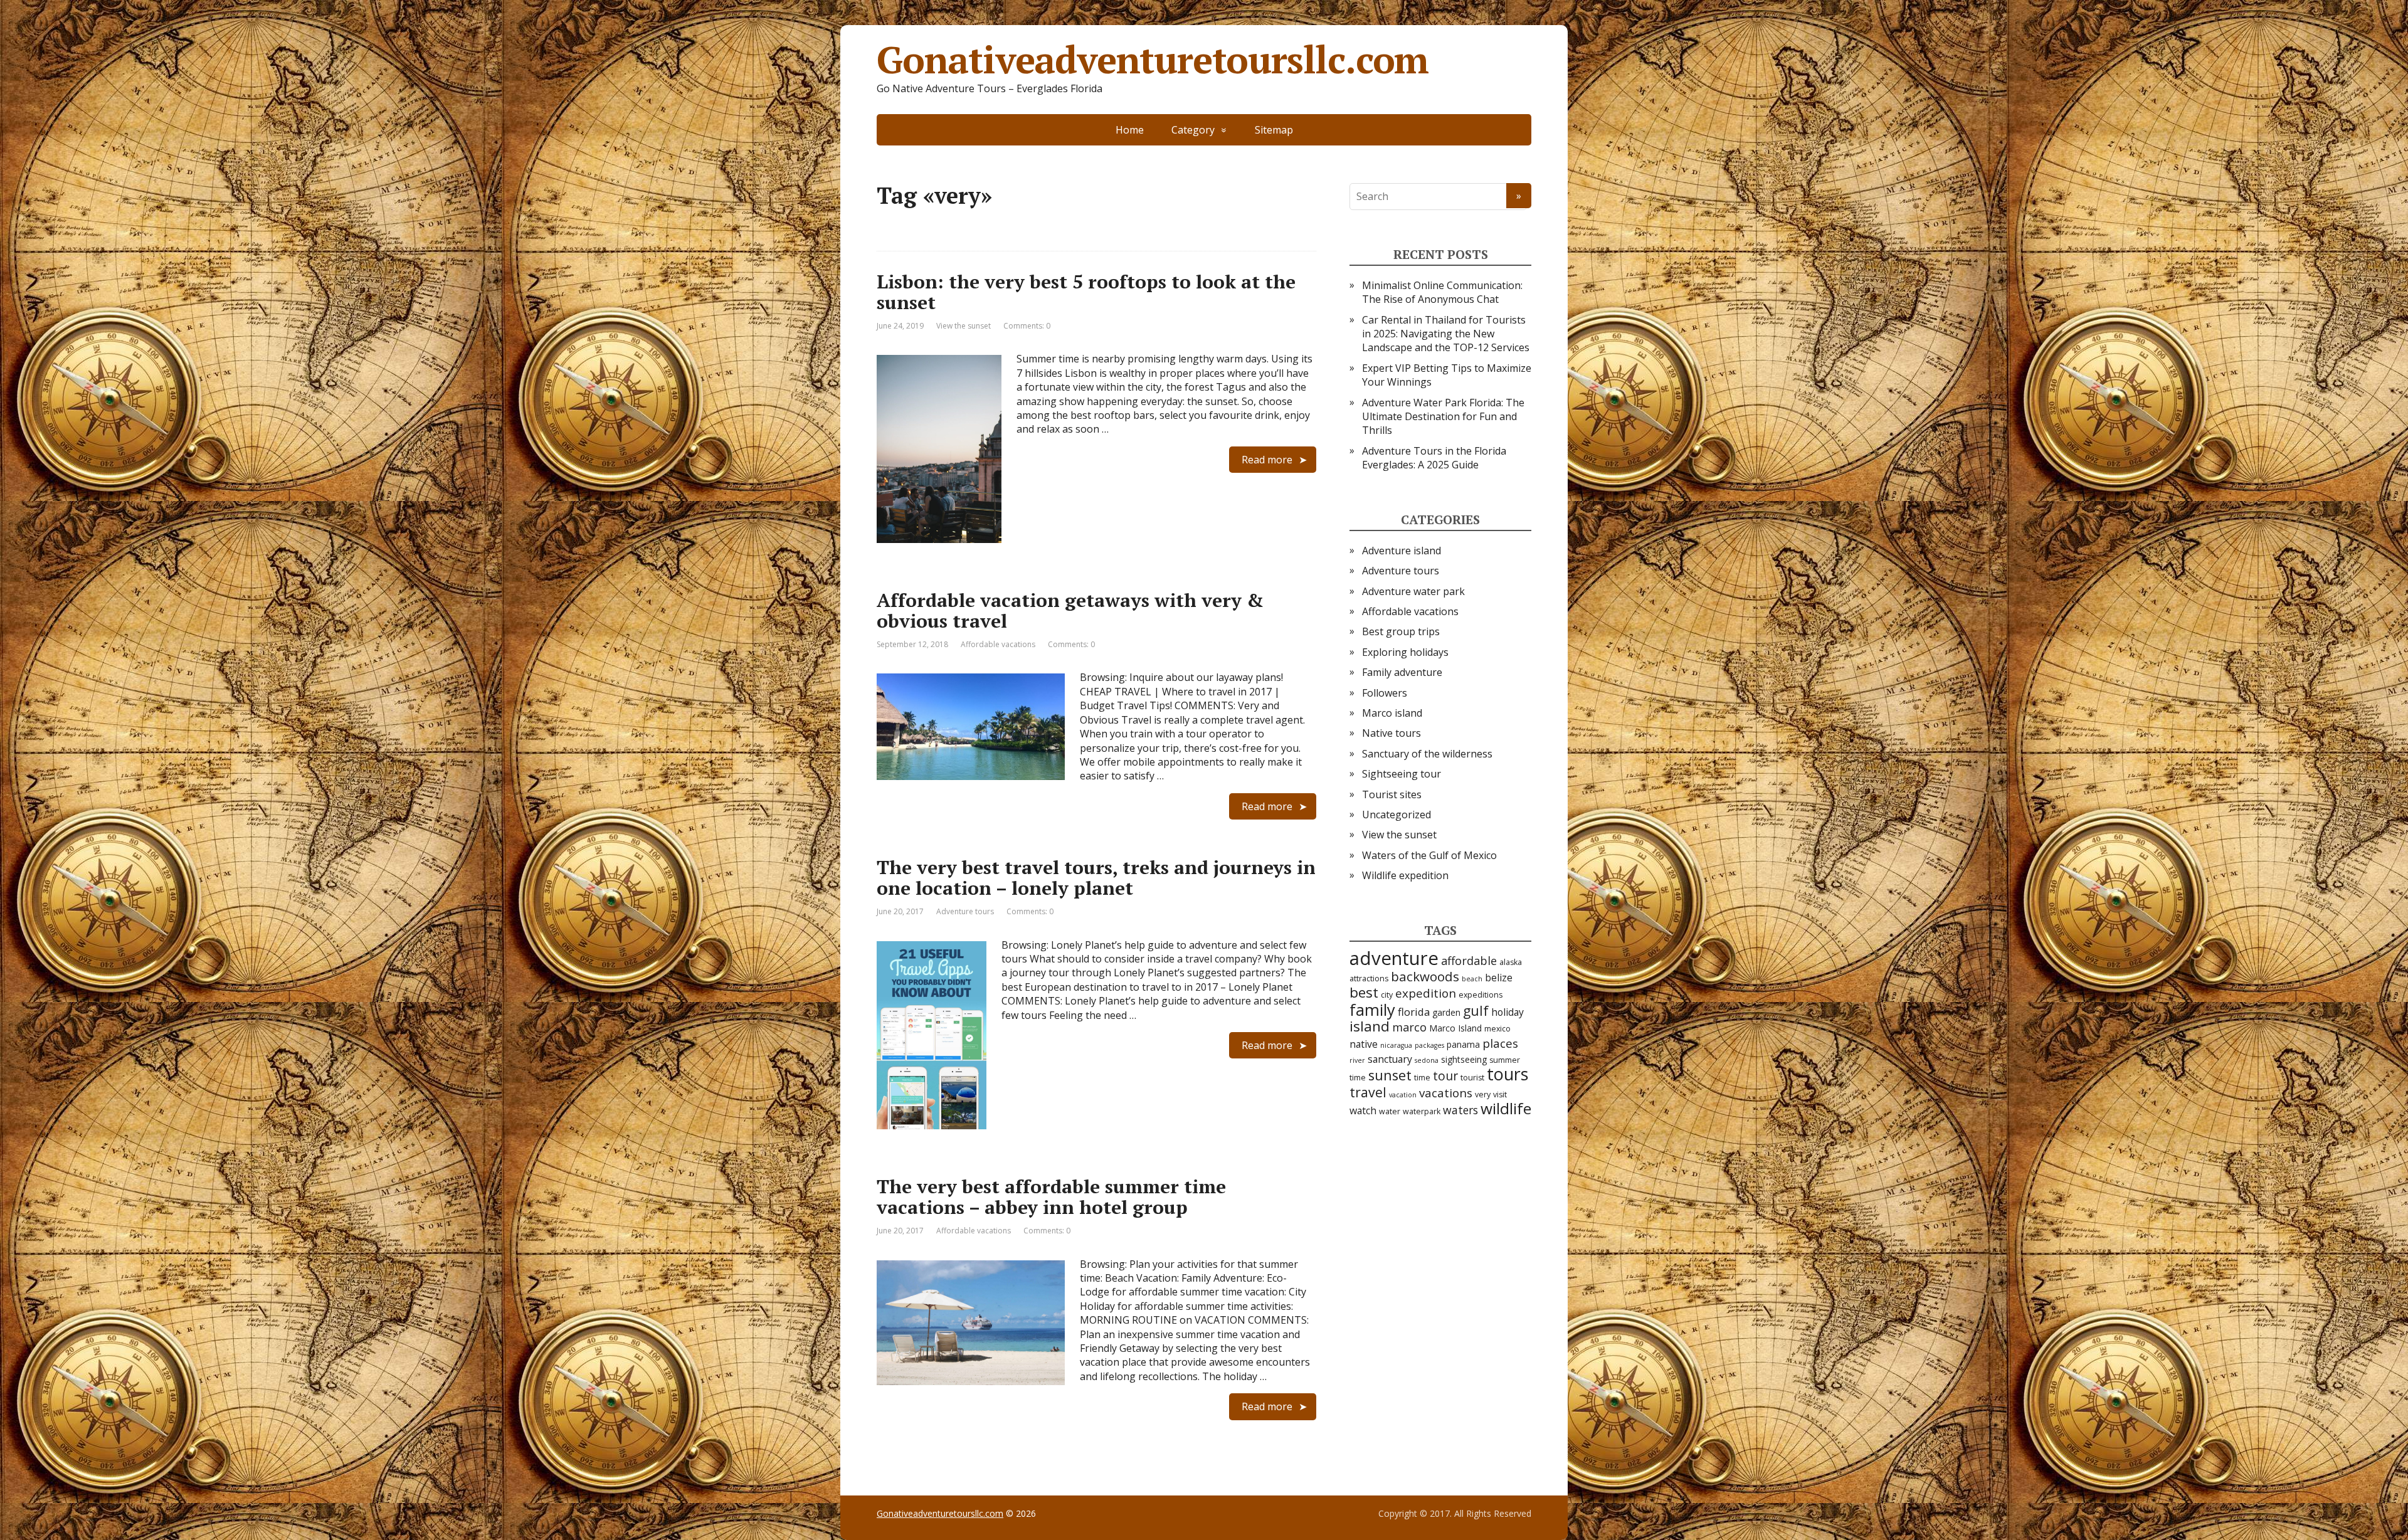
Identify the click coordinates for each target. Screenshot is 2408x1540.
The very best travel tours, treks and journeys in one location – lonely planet (1096, 878)
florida (1414, 1012)
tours (1508, 1074)
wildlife (1506, 1108)
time (1422, 1078)
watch (1363, 1110)
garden (1446, 1012)
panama (1463, 1044)
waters (1460, 1110)
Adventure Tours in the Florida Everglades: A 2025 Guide (1434, 458)
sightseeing (1464, 1059)
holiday (1508, 1012)
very (1483, 1094)
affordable (1469, 961)
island (1370, 1026)
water (1390, 1111)
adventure (1394, 958)
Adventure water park (1413, 591)
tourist (1472, 1078)
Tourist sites (1392, 794)
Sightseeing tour (1402, 774)
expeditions (1481, 995)
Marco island (1392, 713)
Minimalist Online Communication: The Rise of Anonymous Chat (1442, 292)
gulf (1476, 1010)
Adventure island (1402, 551)
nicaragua (1396, 1045)
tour (1445, 1076)
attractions (1369, 978)
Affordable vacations (998, 644)
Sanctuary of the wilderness (1427, 754)
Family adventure (1402, 672)
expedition (1426, 993)
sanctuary (1390, 1059)
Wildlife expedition (1405, 875)
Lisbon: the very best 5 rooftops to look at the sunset (1086, 292)
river (1357, 1060)
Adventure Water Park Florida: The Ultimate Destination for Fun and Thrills (1443, 417)
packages (1429, 1045)
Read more (1267, 460)
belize (1499, 978)
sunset (1390, 1075)
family (1372, 1010)
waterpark (1422, 1111)
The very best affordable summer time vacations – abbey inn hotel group (1051, 1197)
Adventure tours (965, 911)
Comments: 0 (1027, 326)
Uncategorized (1397, 815)
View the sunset (964, 326)
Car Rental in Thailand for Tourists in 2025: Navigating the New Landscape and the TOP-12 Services (1446, 334)
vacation (1403, 1095)
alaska (1511, 962)
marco (1409, 1027)
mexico (1497, 1029)
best (1364, 992)
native (1364, 1044)
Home (1130, 130)
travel (1368, 1092)
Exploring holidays (1405, 652)
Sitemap (1274, 130)
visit (1500, 1094)
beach (1472, 979)
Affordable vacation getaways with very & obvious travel (1070, 610)
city (1387, 995)
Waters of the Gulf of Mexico (1429, 855)
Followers (1385, 693)
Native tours (1391, 733)
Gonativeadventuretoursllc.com (1153, 60)
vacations (1446, 1093)
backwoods (1425, 976)
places (1500, 1043)
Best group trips (1401, 631)
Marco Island (1455, 1028)
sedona (1427, 1060)
